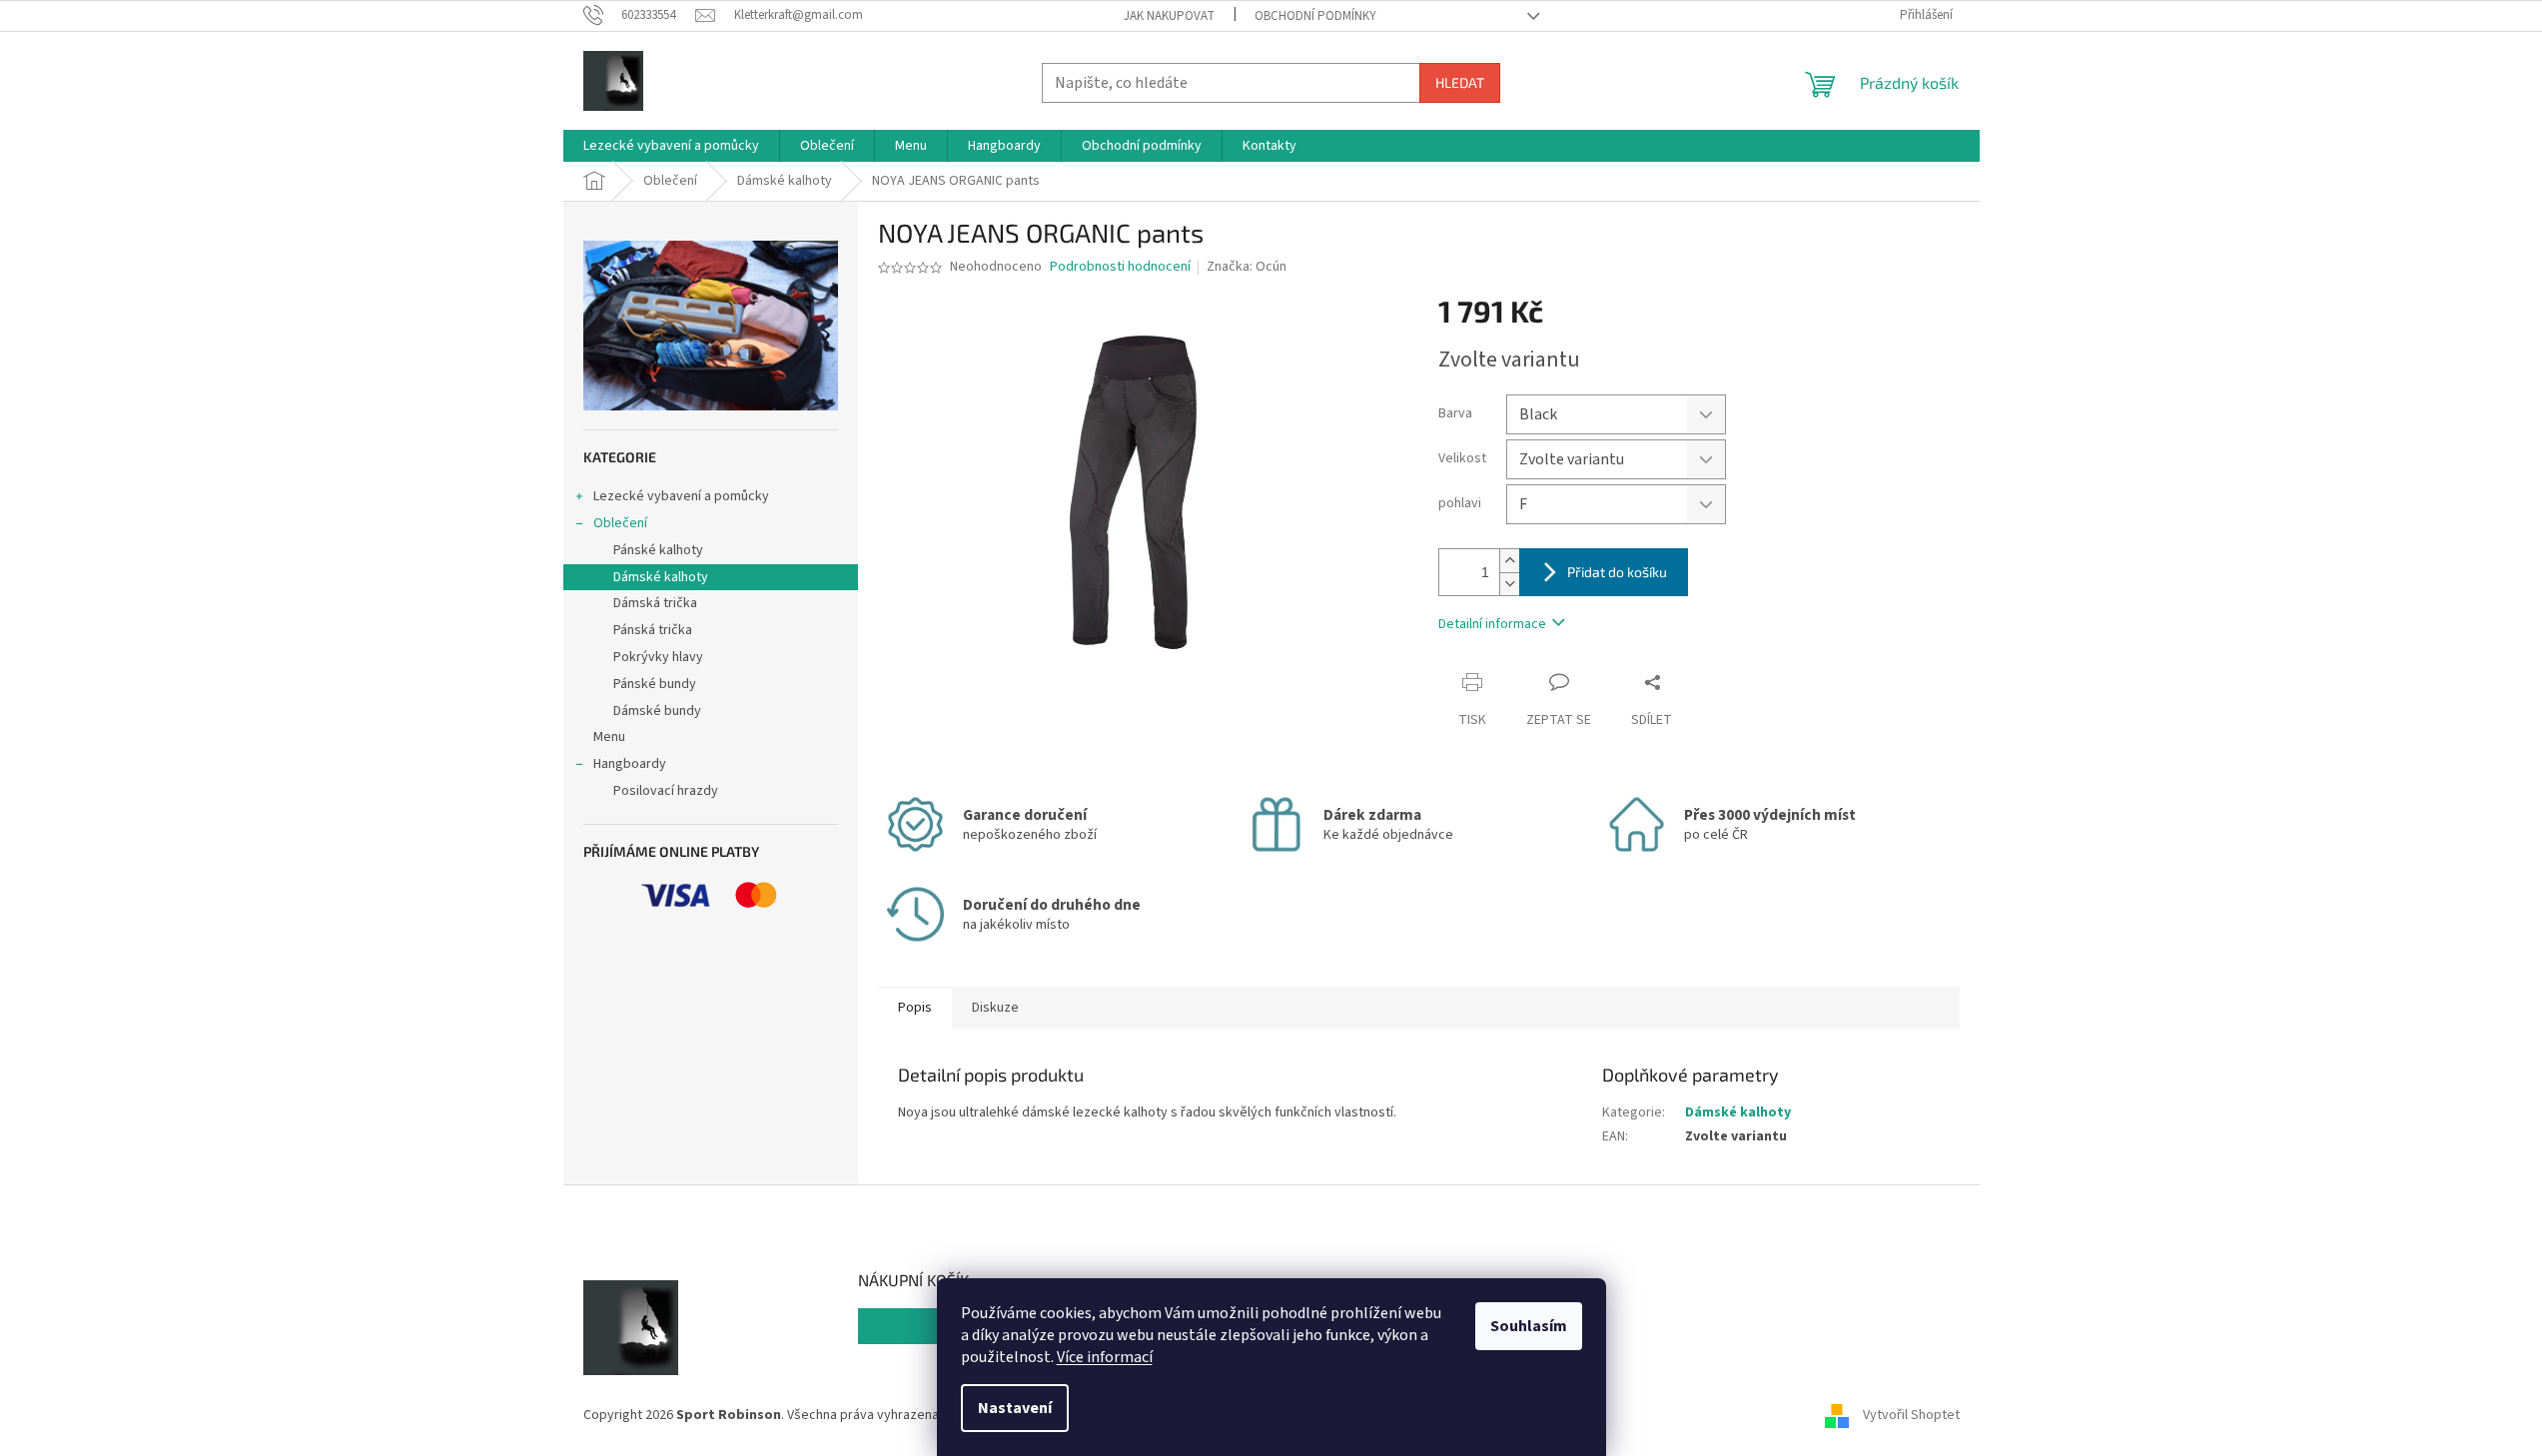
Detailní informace (1492, 624)
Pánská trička (653, 630)
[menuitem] (671, 146)
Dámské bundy (657, 711)
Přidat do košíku (1617, 572)
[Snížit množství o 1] (1509, 584)
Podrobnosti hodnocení (1120, 267)
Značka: (1247, 267)
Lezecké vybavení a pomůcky (681, 496)
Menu (609, 737)
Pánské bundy (655, 684)
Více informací (1105, 1357)
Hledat (1460, 82)
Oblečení (620, 523)
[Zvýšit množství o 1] (1509, 561)
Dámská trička (655, 603)
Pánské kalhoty (658, 550)
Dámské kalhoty (661, 577)
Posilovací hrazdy (666, 791)
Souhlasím (1529, 1326)
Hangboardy (630, 764)
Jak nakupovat (1169, 16)
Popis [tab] (915, 1008)
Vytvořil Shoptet (1911, 1415)
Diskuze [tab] (995, 1008)
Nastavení (1015, 1408)
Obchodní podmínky (1315, 16)
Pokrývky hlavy (658, 657)
